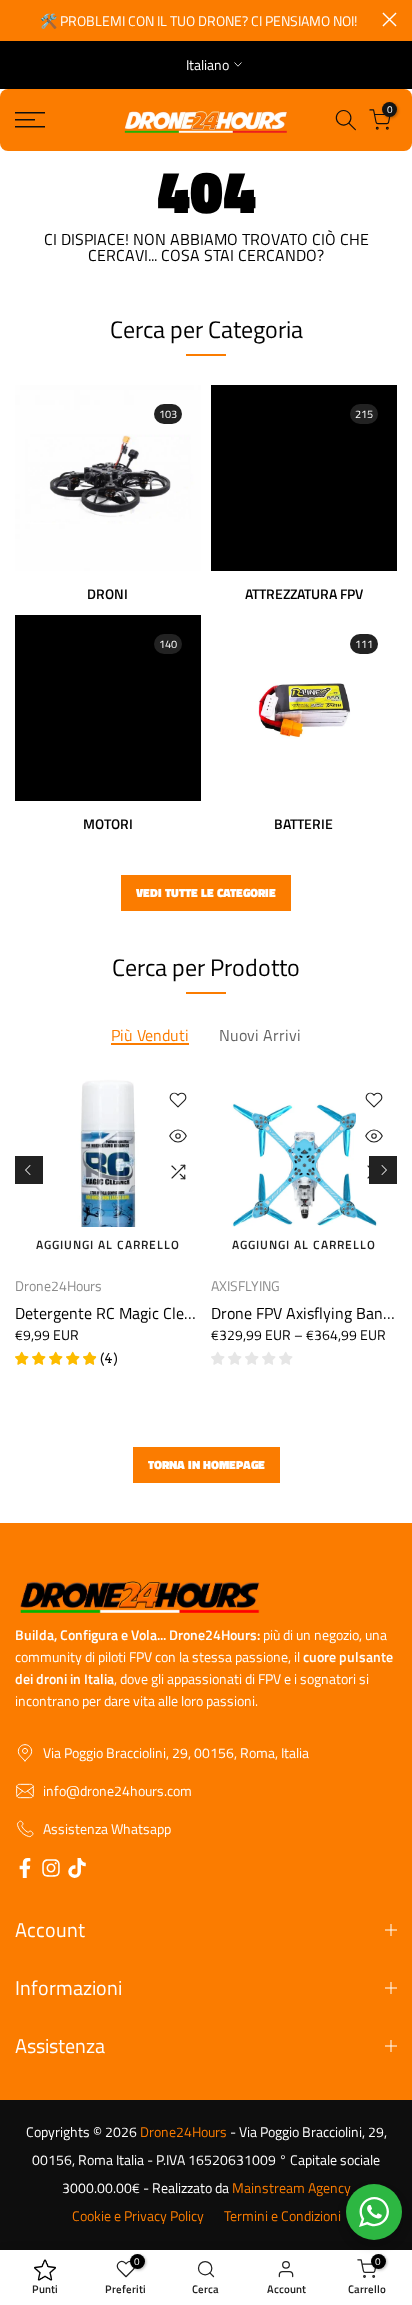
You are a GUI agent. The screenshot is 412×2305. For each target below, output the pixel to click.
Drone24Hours (58, 1285)
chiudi (389, 19)
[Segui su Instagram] (51, 1871)
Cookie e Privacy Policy (138, 2216)
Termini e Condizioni (282, 2216)
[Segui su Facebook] (25, 1871)
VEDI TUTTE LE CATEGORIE (206, 892)
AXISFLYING (245, 1285)
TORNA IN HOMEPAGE (206, 1464)
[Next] (383, 1170)
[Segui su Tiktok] (77, 1871)
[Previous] (29, 1170)
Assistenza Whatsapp (107, 1829)
